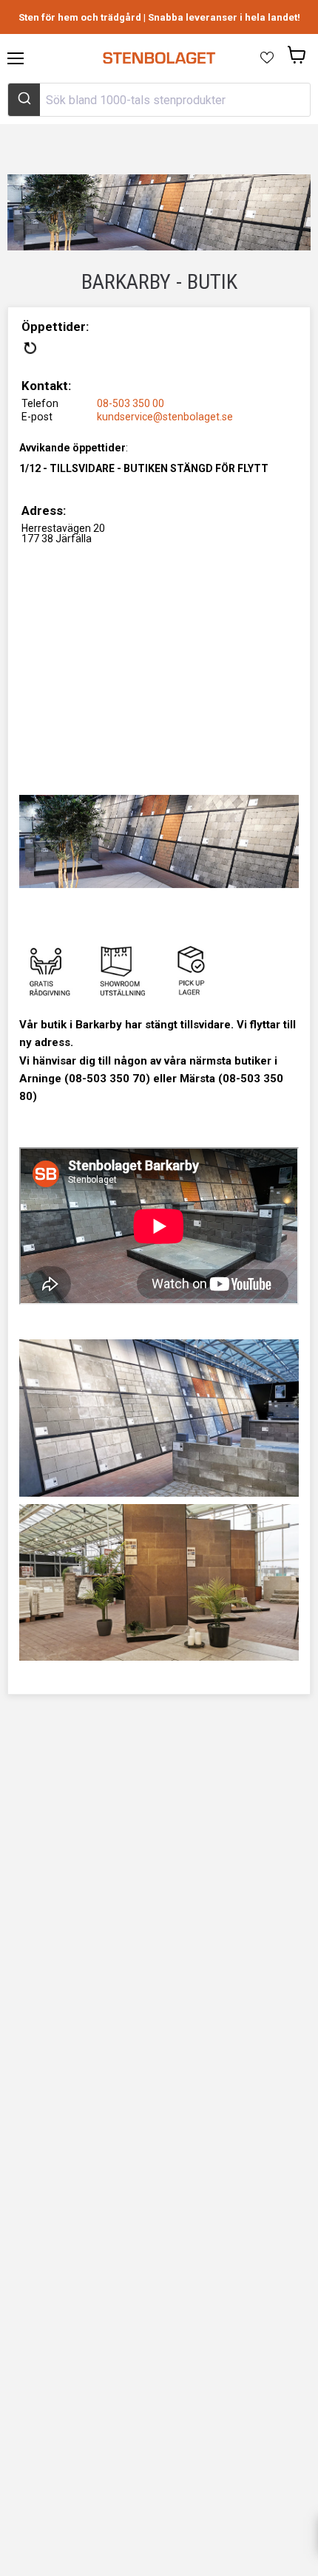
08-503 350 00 (131, 403)
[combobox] (159, 100)
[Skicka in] (24, 100)
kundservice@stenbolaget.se (165, 417)
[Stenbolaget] (159, 58)
